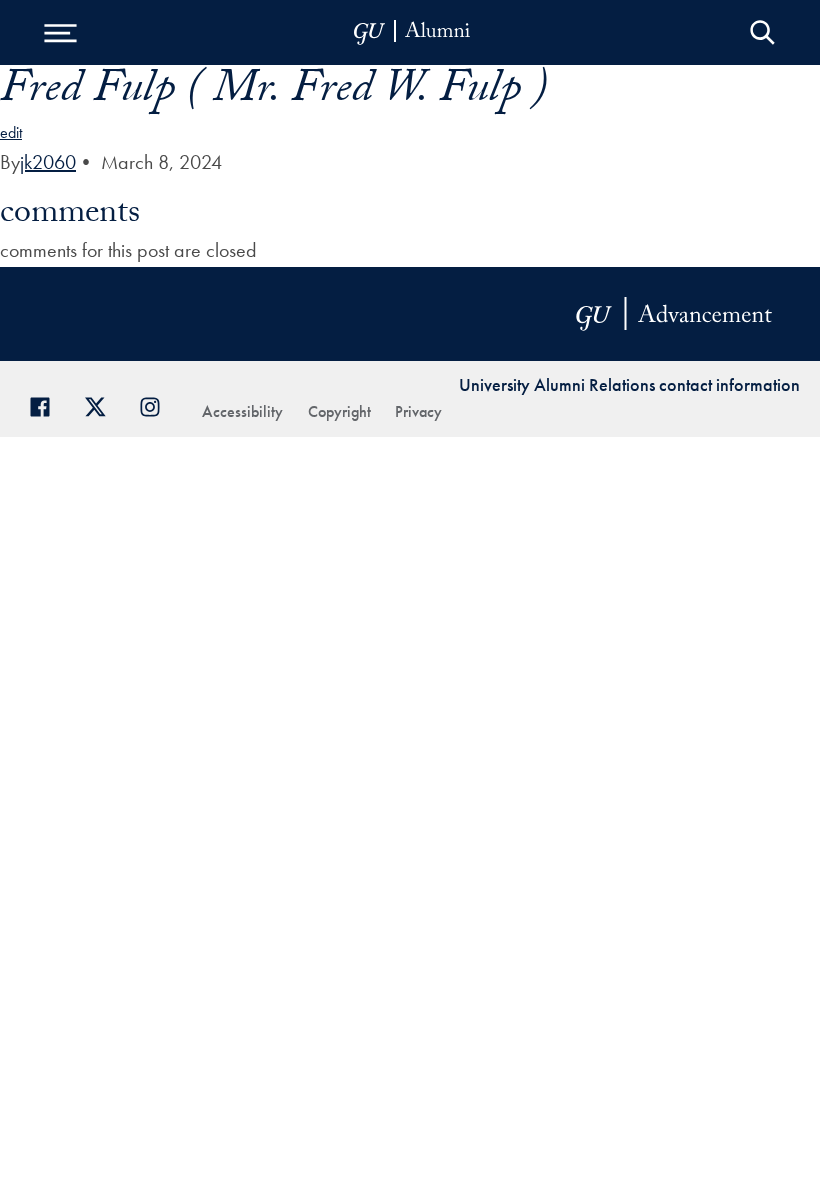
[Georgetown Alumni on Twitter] (102, 404)
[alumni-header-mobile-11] (412, 32)
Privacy (418, 411)
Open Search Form (762, 32)
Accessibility (242, 411)
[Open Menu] (60, 32)
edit (11, 132)
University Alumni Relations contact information (629, 384)
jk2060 (48, 162)
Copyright (339, 411)
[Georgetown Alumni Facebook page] (47, 404)
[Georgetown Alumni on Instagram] (157, 404)
